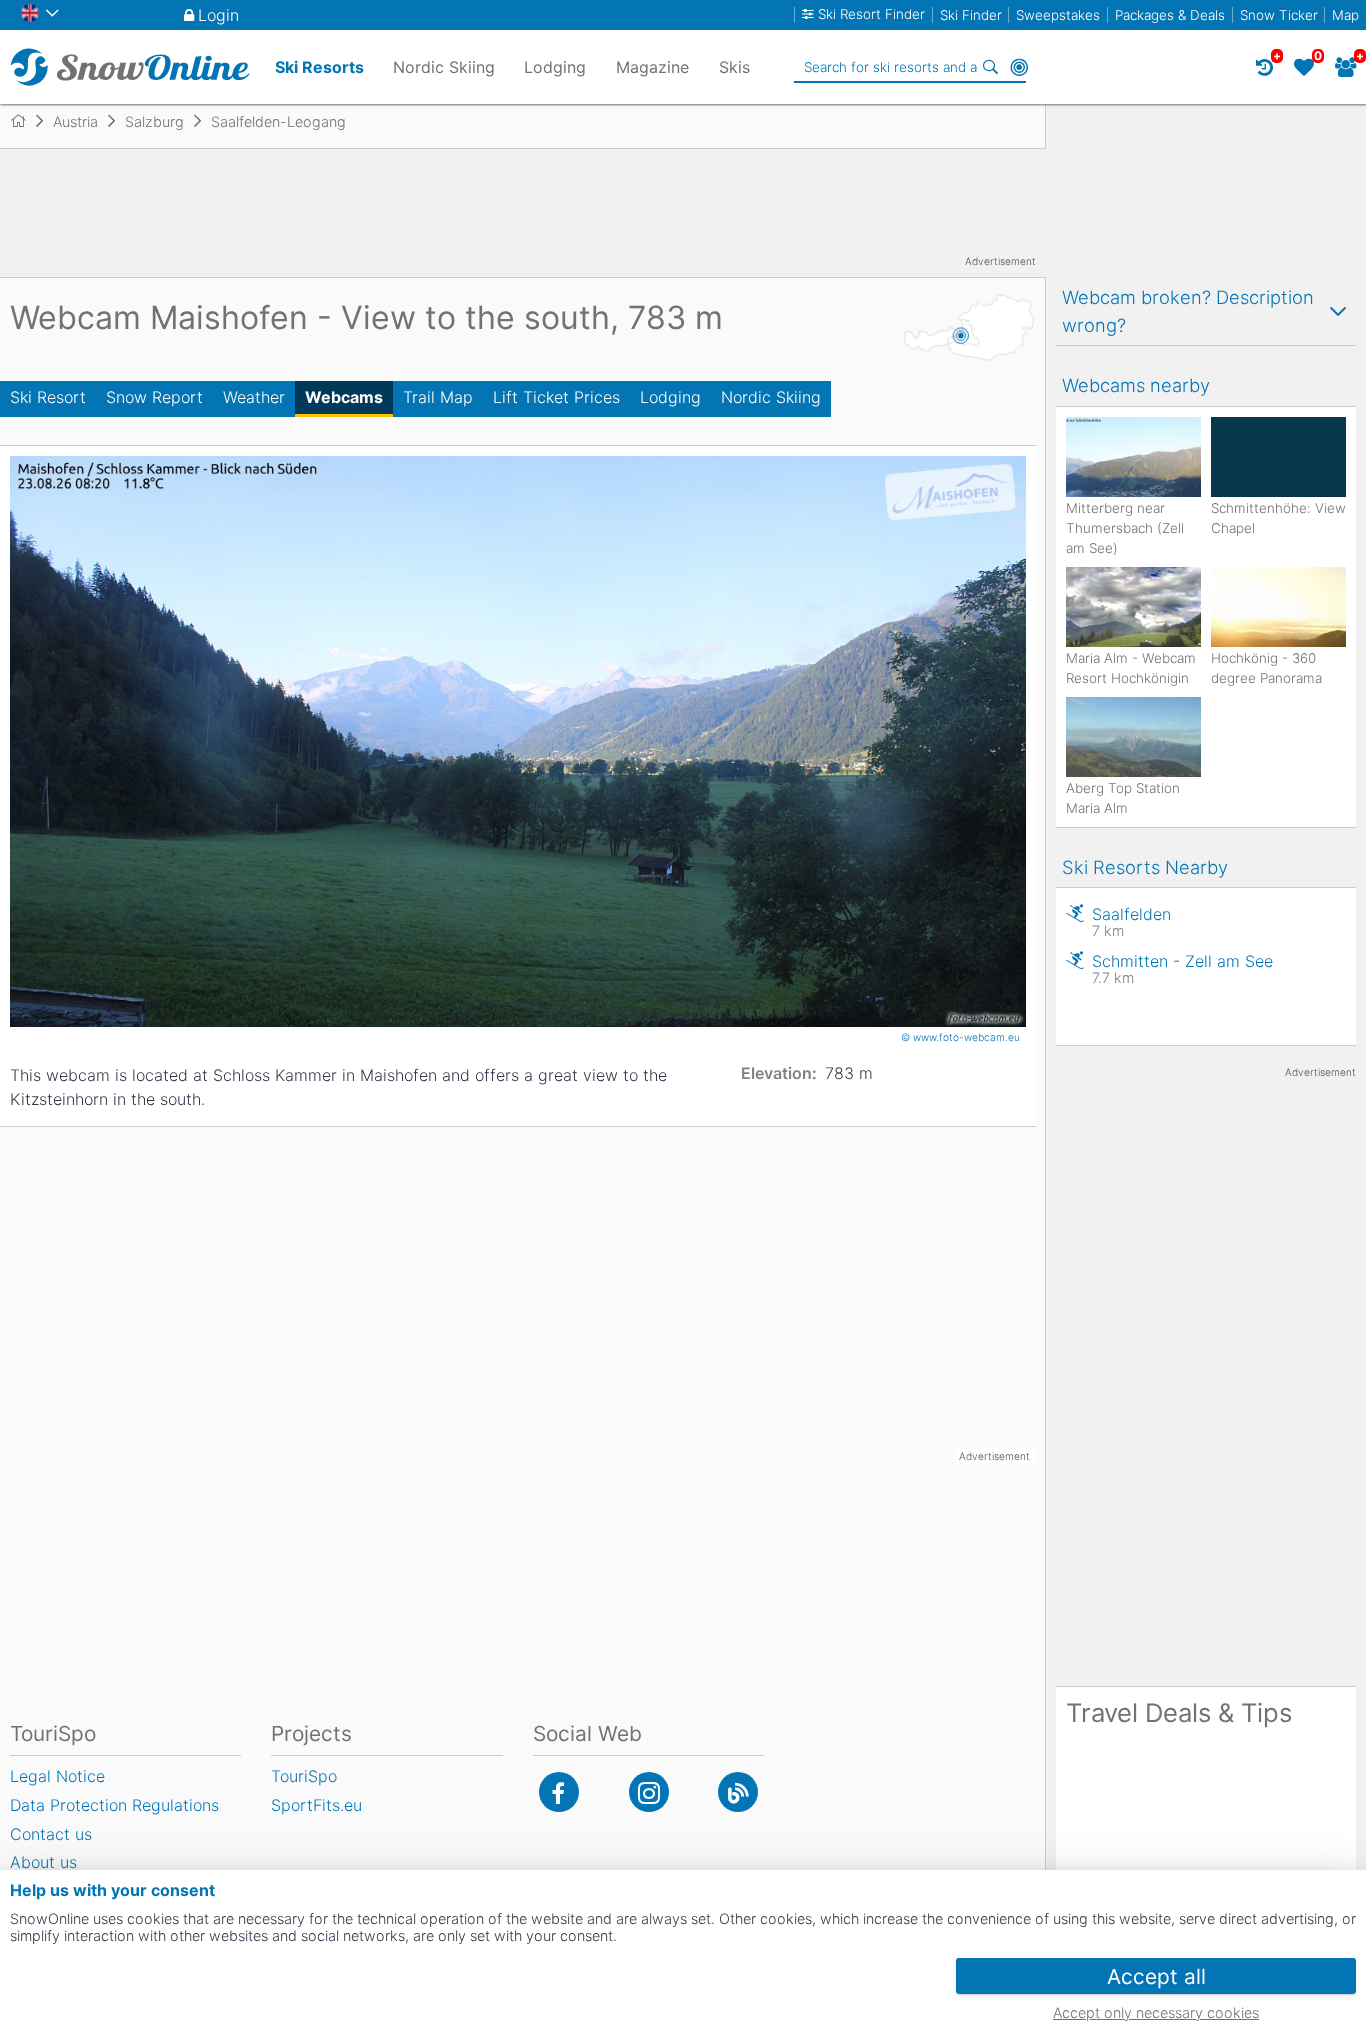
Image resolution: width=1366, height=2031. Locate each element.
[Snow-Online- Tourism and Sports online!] (26, 121)
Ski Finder (971, 15)
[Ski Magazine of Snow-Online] (738, 1792)
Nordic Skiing (771, 397)
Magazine (652, 67)
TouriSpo (304, 1776)
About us (43, 1862)
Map (1345, 15)
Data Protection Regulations (114, 1805)
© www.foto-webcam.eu (962, 1037)
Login (218, 15)
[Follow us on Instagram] (649, 1792)
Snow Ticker (1279, 15)
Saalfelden (1131, 921)
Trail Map (438, 397)
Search (991, 67)
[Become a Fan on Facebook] (559, 1792)
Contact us (51, 1834)
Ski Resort (48, 397)
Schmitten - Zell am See (1182, 968)
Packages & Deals (1170, 15)
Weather (254, 397)
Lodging (670, 397)
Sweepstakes (1058, 15)
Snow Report (154, 397)
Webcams (344, 397)
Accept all (1156, 1976)
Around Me (1019, 67)
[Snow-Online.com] (130, 67)
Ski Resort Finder (871, 14)
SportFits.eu (316, 1805)
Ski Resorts (319, 67)
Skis (734, 67)
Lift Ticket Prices (556, 397)
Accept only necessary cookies (1156, 2012)
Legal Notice (57, 1776)
